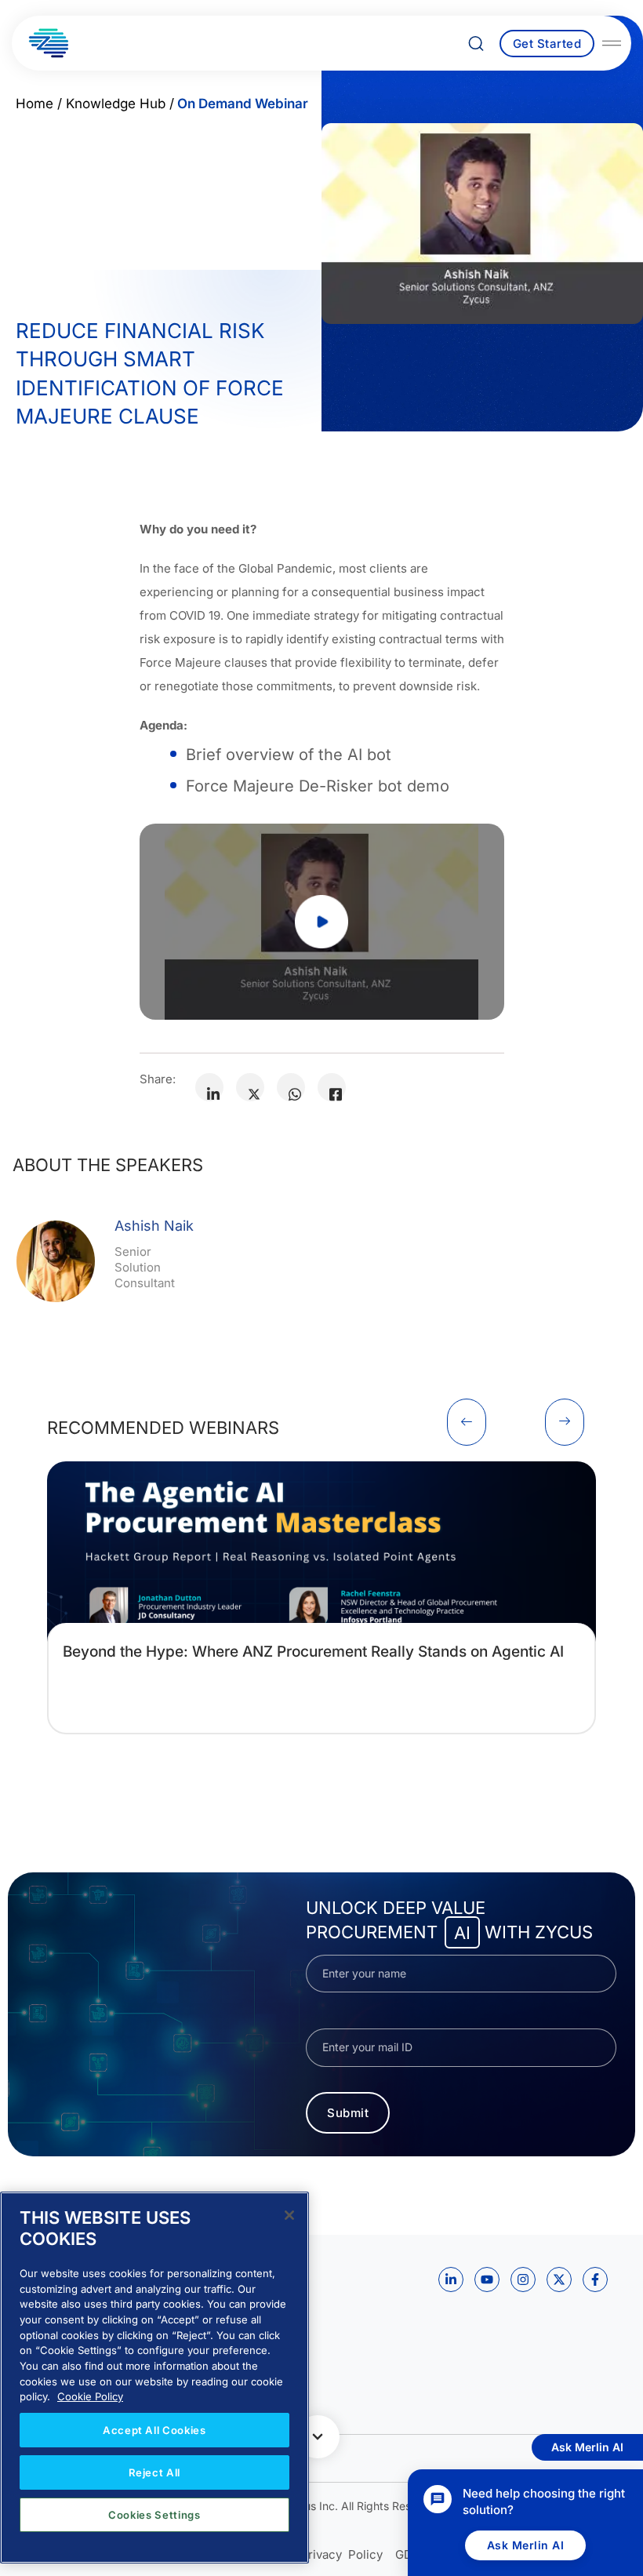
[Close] (289, 2215)
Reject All (155, 2472)
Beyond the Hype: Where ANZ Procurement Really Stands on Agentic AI (313, 1652)
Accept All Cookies (154, 2430)
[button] (467, 1422)
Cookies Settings (154, 2515)
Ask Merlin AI (526, 2545)
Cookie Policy (90, 2396)
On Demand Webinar (243, 104)
